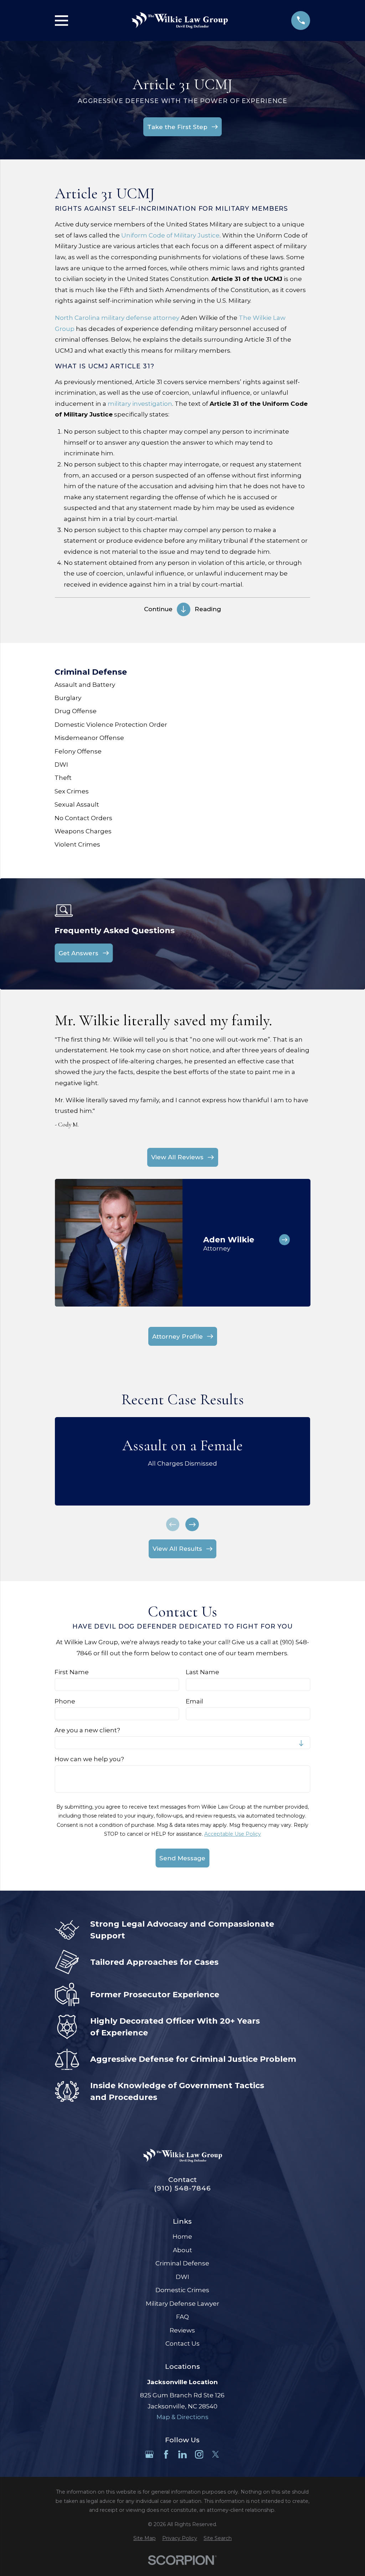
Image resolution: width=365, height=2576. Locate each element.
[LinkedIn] (182, 2454)
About (182, 2250)
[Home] (180, 20)
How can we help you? (89, 1759)
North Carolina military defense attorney (117, 318)
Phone (65, 1701)
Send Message (182, 1858)
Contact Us (182, 2344)
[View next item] (192, 1524)
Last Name (202, 1672)
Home (182, 2237)
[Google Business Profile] (149, 2454)
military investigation (140, 404)
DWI (182, 2277)
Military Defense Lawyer (182, 2304)
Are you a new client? (87, 1730)
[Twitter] (216, 2454)
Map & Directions (182, 2417)
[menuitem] (182, 684)
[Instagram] (199, 2454)
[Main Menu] (61, 21)
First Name (72, 1672)
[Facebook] (166, 2454)
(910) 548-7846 (182, 2188)
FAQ (182, 2317)
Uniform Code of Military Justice (170, 235)
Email (194, 1701)
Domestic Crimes (182, 2290)
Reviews (182, 2330)
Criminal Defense (182, 2263)
